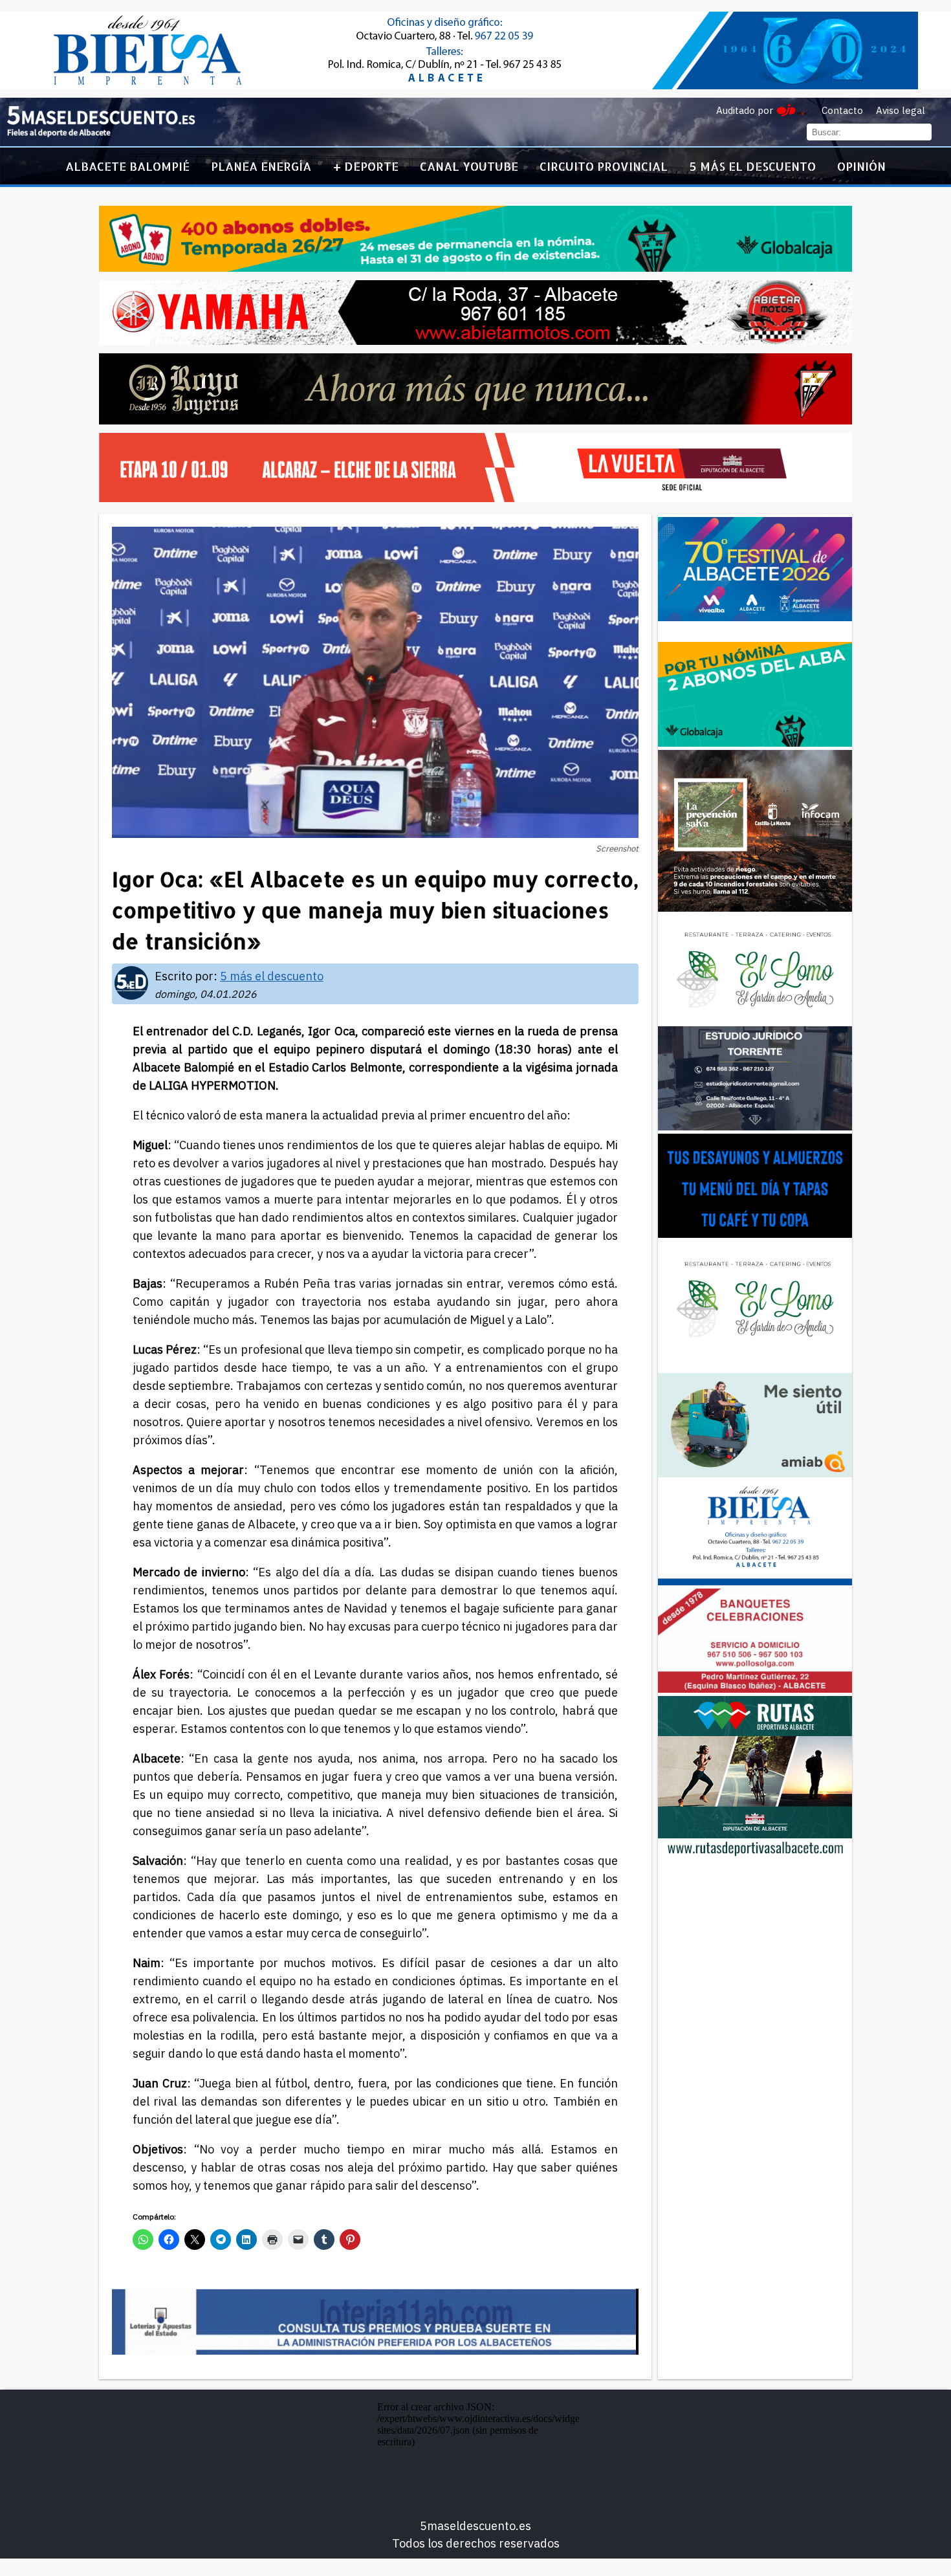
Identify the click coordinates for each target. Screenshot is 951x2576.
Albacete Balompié (127, 166)
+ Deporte (366, 166)
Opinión (861, 166)
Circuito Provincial (604, 166)
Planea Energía (261, 166)
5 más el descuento (753, 166)
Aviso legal (901, 110)
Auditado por (745, 110)
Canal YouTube (469, 166)
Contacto (842, 110)
